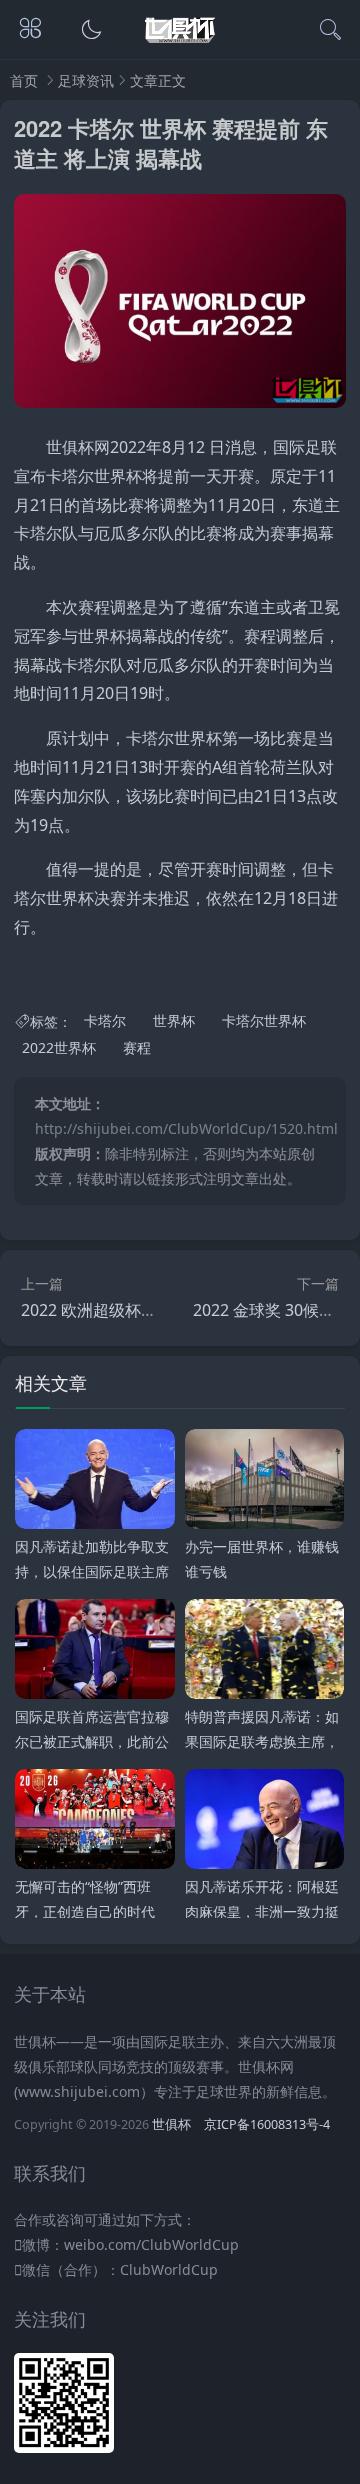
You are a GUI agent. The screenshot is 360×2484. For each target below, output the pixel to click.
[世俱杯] (180, 43)
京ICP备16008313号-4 (267, 2124)
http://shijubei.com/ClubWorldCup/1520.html (186, 1128)
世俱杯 (171, 2124)
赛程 (137, 1047)
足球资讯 (86, 80)
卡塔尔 (105, 1021)
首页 (24, 80)
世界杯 (174, 1021)
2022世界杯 (59, 1047)
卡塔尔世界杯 (264, 1021)
